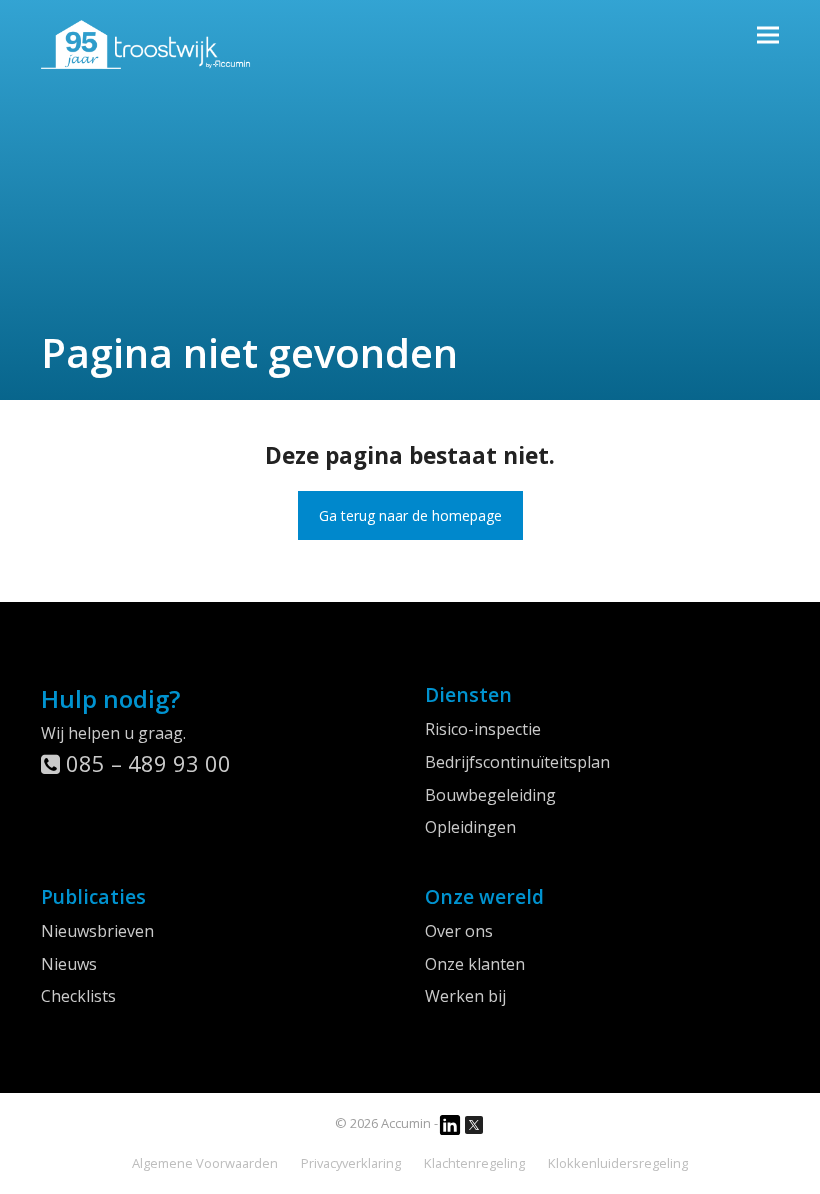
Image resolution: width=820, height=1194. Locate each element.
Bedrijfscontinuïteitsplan (517, 762)
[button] (768, 34)
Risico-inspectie (483, 729)
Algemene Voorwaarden (205, 1163)
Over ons (459, 931)
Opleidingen (470, 827)
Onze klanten (475, 964)
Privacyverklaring (351, 1163)
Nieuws (69, 964)
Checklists (78, 996)
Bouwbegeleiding (490, 795)
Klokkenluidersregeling (618, 1163)
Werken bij (465, 996)
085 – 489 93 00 (145, 763)
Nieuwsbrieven (97, 931)
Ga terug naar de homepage (410, 515)
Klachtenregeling (474, 1163)
